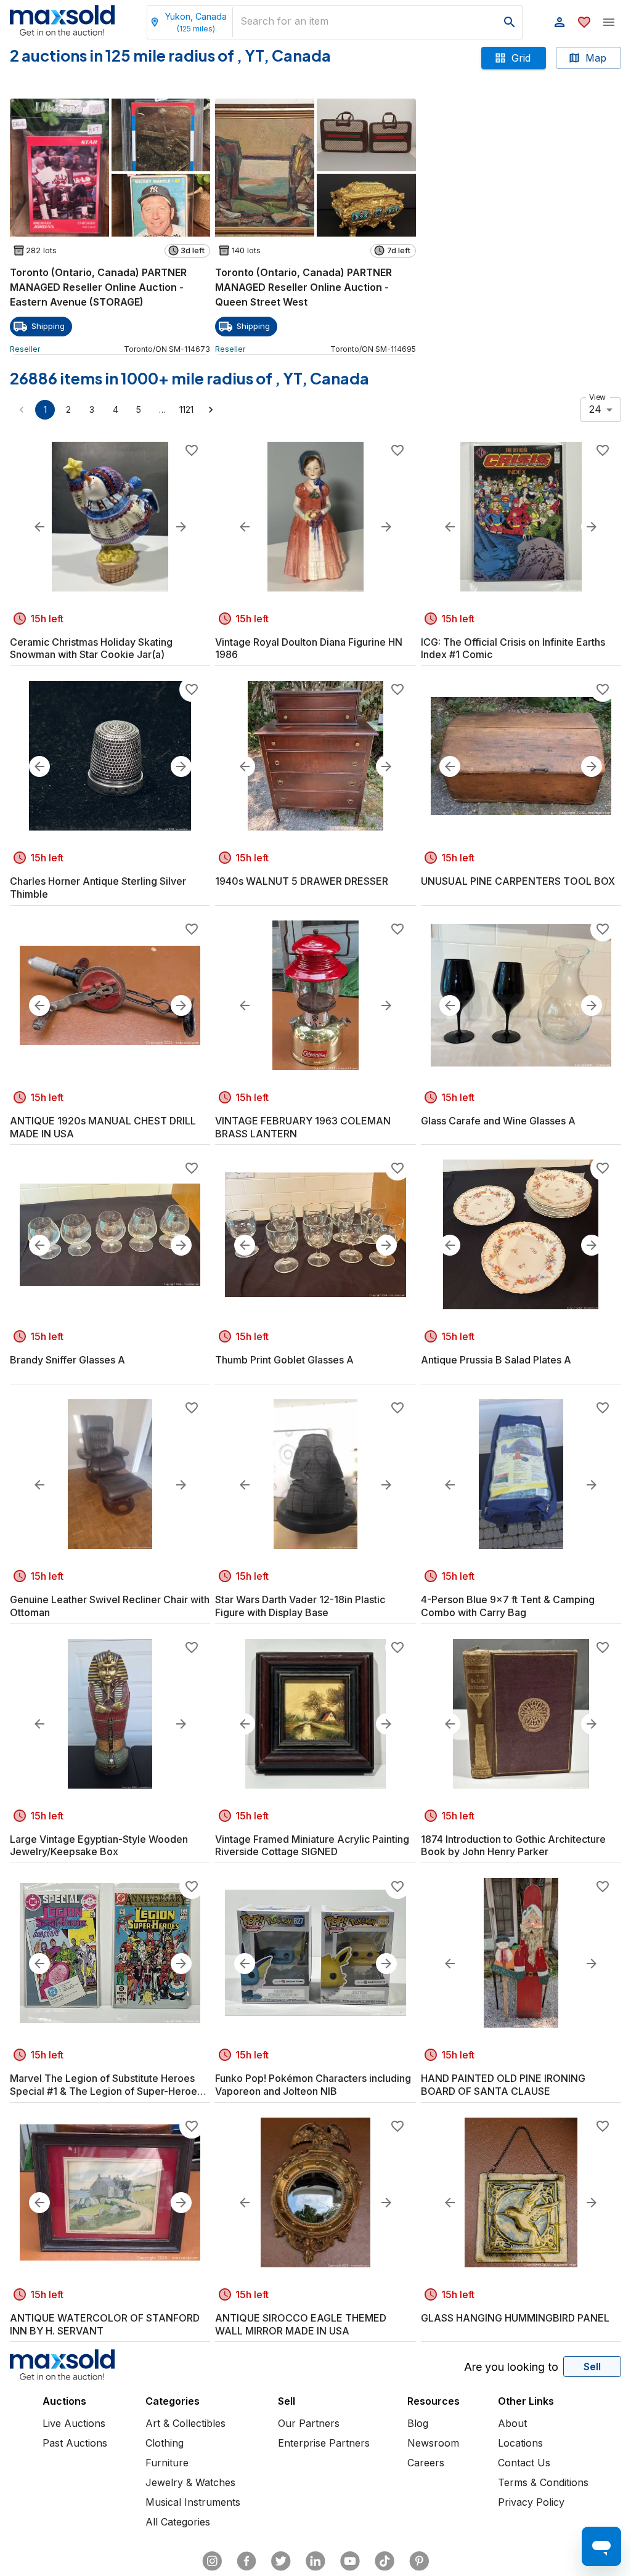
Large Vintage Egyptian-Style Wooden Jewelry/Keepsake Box (99, 1846)
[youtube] (350, 2561)
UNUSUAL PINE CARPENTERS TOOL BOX (518, 881)
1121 (186, 409)
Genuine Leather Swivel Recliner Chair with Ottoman (110, 1606)
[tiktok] (385, 2561)
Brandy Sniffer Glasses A (67, 1360)
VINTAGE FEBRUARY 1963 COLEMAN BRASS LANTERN (303, 1127)
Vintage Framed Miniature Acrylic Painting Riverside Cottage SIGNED (312, 1846)
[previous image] (39, 527)
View (597, 396)
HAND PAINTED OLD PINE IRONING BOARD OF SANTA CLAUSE (503, 2085)
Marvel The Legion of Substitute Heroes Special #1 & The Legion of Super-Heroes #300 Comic (106, 2085)
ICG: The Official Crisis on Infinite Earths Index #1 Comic (513, 648)
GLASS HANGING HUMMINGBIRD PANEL (515, 2318)
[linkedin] (315, 2561)
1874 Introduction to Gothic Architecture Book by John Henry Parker (513, 1846)
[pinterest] (419, 2561)
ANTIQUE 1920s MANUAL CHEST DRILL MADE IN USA (103, 1127)
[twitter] (281, 2561)
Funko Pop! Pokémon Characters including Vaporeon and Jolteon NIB (313, 2085)
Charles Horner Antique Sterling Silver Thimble (98, 888)
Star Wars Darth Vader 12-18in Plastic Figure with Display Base (300, 1606)
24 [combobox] (595, 409)
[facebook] (246, 2561)
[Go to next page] (211, 410)
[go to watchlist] (584, 22)
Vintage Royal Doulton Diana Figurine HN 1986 (309, 648)
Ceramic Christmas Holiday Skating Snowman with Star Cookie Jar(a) (91, 648)
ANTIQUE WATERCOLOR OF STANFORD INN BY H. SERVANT (105, 2324)
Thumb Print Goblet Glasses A (284, 1360)
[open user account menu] (560, 22)
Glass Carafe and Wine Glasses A (498, 1121)
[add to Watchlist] (192, 450)
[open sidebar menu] (609, 22)
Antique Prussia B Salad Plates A (496, 1360)
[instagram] (212, 2561)
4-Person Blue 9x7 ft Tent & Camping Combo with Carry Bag (508, 1606)
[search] (510, 22)
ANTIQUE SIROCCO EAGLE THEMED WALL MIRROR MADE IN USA (301, 2324)
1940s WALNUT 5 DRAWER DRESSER (302, 881)
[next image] (181, 527)
